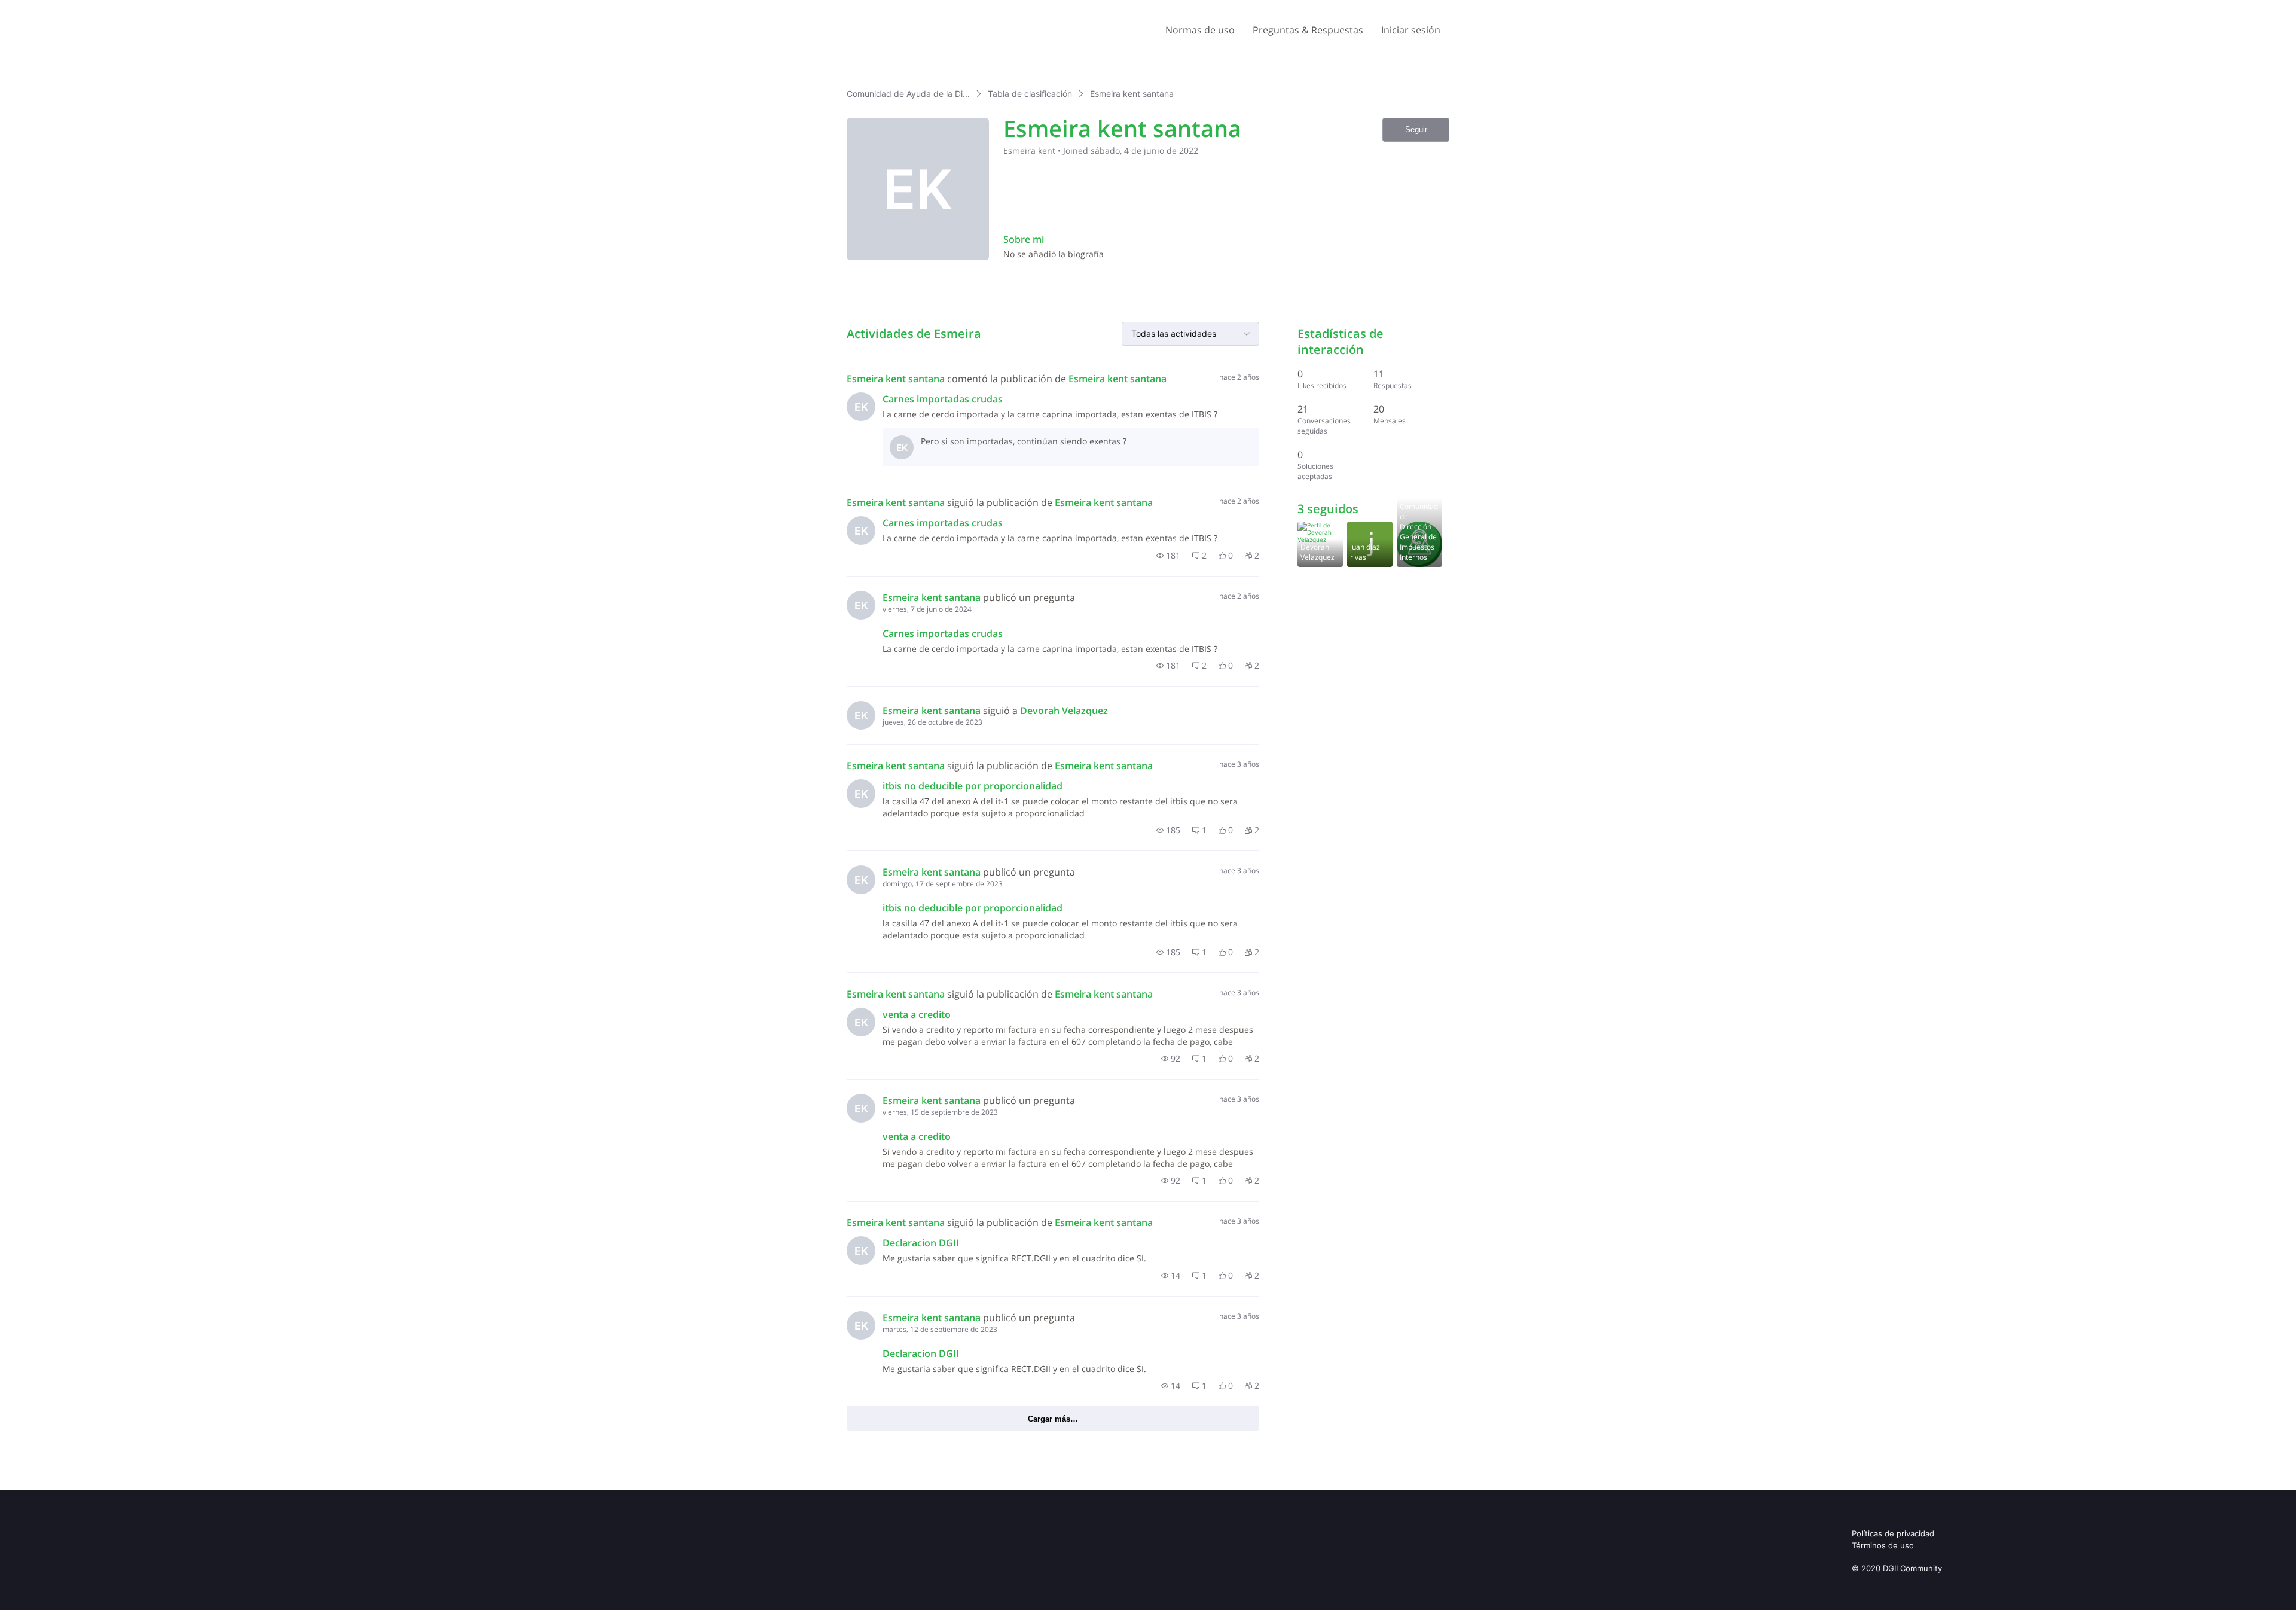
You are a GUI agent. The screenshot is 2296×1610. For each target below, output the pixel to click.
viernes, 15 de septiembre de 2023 (940, 1112)
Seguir (1416, 129)
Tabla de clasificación (1030, 94)
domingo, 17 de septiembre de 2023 (943, 884)
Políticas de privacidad (1893, 1533)
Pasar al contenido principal (65, 9)
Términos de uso (1883, 1545)
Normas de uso (1200, 30)
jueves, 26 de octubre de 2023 (932, 722)
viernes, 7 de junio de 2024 (927, 609)
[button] (1168, 556)
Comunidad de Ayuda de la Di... (908, 94)
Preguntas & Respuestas (1308, 30)
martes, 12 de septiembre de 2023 (940, 1329)
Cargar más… (1053, 1419)
